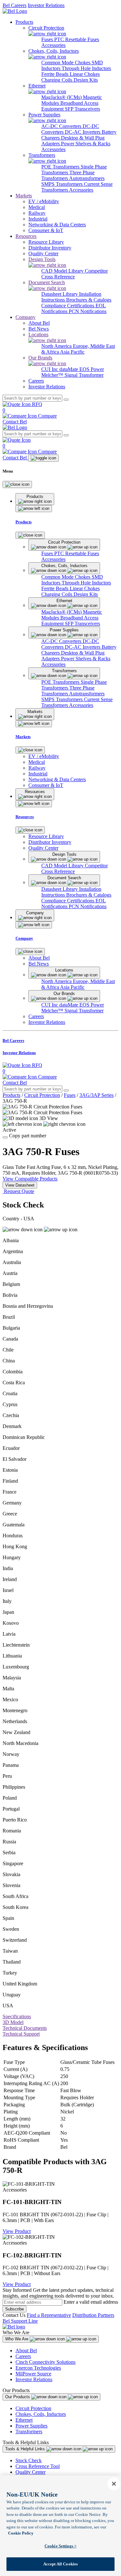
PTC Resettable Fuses (77, 39)
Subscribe (15, 2309)
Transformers (29, 2431)
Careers (23, 2356)
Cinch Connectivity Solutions (45, 2362)
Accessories (53, 45)
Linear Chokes (85, 74)
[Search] (66, 400)
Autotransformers (87, 178)
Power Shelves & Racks (86, 144)
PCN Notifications (88, 311)
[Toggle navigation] (43, 458)
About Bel (26, 2350)
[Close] (17, 484)
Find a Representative (49, 2315)
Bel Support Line (20, 2321)
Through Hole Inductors (86, 68)
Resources (26, 236)
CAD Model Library (63, 271)
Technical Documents (25, 2028)
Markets (24, 196)
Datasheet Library (60, 294)
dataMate (69, 369)
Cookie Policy (21, 2533)
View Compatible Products (30, 1179)
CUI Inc (50, 369)
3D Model (13, 2022)
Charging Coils (57, 80)
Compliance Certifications (68, 306)
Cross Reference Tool (38, 2466)
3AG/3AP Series (96, 1095)
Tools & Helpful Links (26, 2449)
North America (57, 346)
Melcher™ (53, 375)
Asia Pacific (72, 352)
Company (25, 317)
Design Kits (86, 80)
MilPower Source (33, 2374)
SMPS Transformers (63, 184)
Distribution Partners (93, 2315)
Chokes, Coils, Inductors (41, 2414)
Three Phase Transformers (68, 175)
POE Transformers (61, 167)
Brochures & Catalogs (89, 300)
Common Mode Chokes (66, 63)
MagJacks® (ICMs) (62, 97)
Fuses (48, 39)
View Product (17, 2231)
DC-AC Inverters (83, 132)
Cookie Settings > (60, 2546)
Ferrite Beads (55, 74)
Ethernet (24, 2420)
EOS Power (92, 369)
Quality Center (30, 2472)
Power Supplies (31, 2426)
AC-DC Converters (62, 126)
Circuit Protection (42, 1095)
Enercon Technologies (38, 2368)
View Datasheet (20, 1185)
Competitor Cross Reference (75, 274)
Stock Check (29, 2460)
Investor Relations (46, 5)
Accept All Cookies (60, 2564)
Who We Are (17, 2339)
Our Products (18, 2397)
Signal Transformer (84, 375)
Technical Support (21, 2034)
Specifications (17, 2016)
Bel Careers (15, 5)
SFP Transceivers (82, 109)
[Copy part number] (5, 1137)
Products (24, 22)
